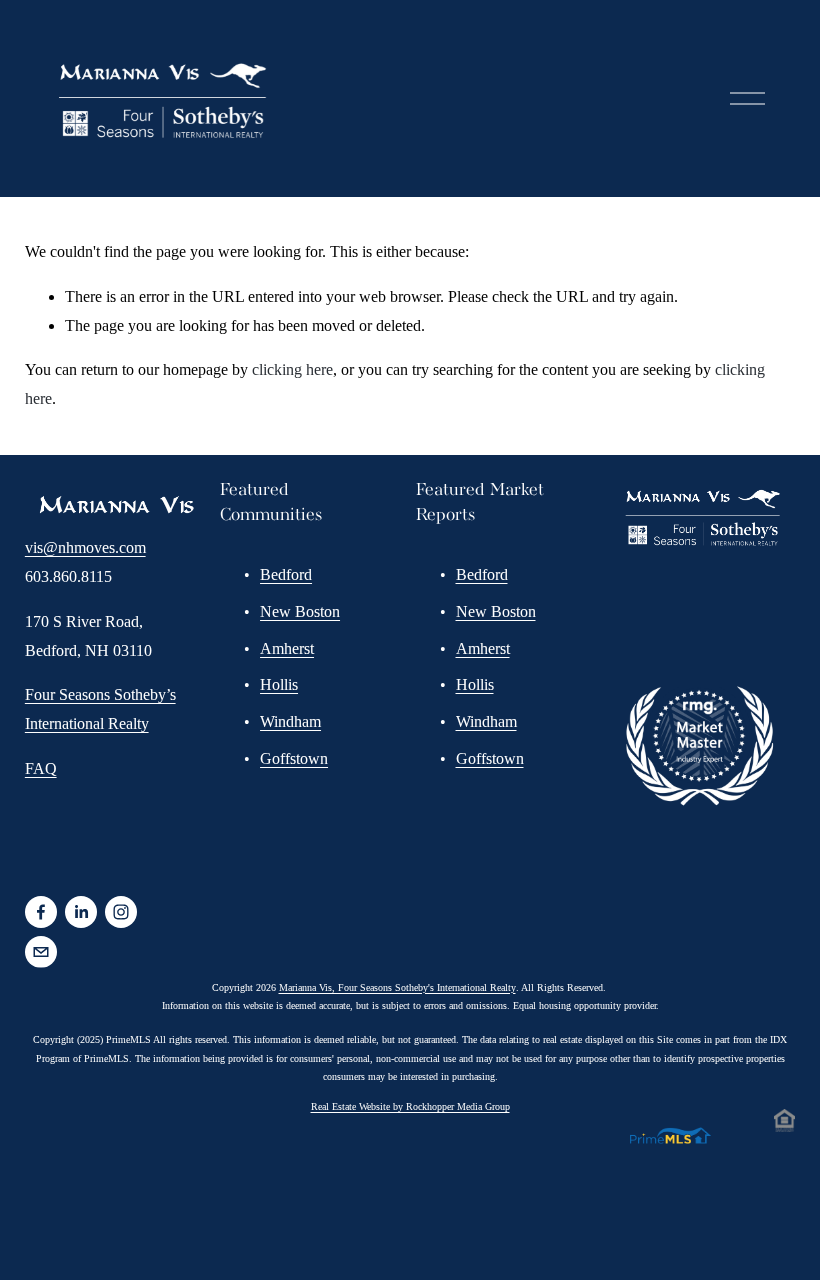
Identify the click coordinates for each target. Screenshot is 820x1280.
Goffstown (294, 758)
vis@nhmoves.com (85, 547)
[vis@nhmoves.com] (41, 952)
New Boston (300, 611)
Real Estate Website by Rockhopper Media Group (410, 1106)
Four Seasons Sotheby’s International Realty (100, 709)
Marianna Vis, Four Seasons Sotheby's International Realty (397, 987)
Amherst (287, 648)
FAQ (41, 768)
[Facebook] (41, 912)
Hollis (279, 684)
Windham (290, 721)
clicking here (292, 369)
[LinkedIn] (81, 912)
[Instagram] (121, 912)
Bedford (286, 574)
